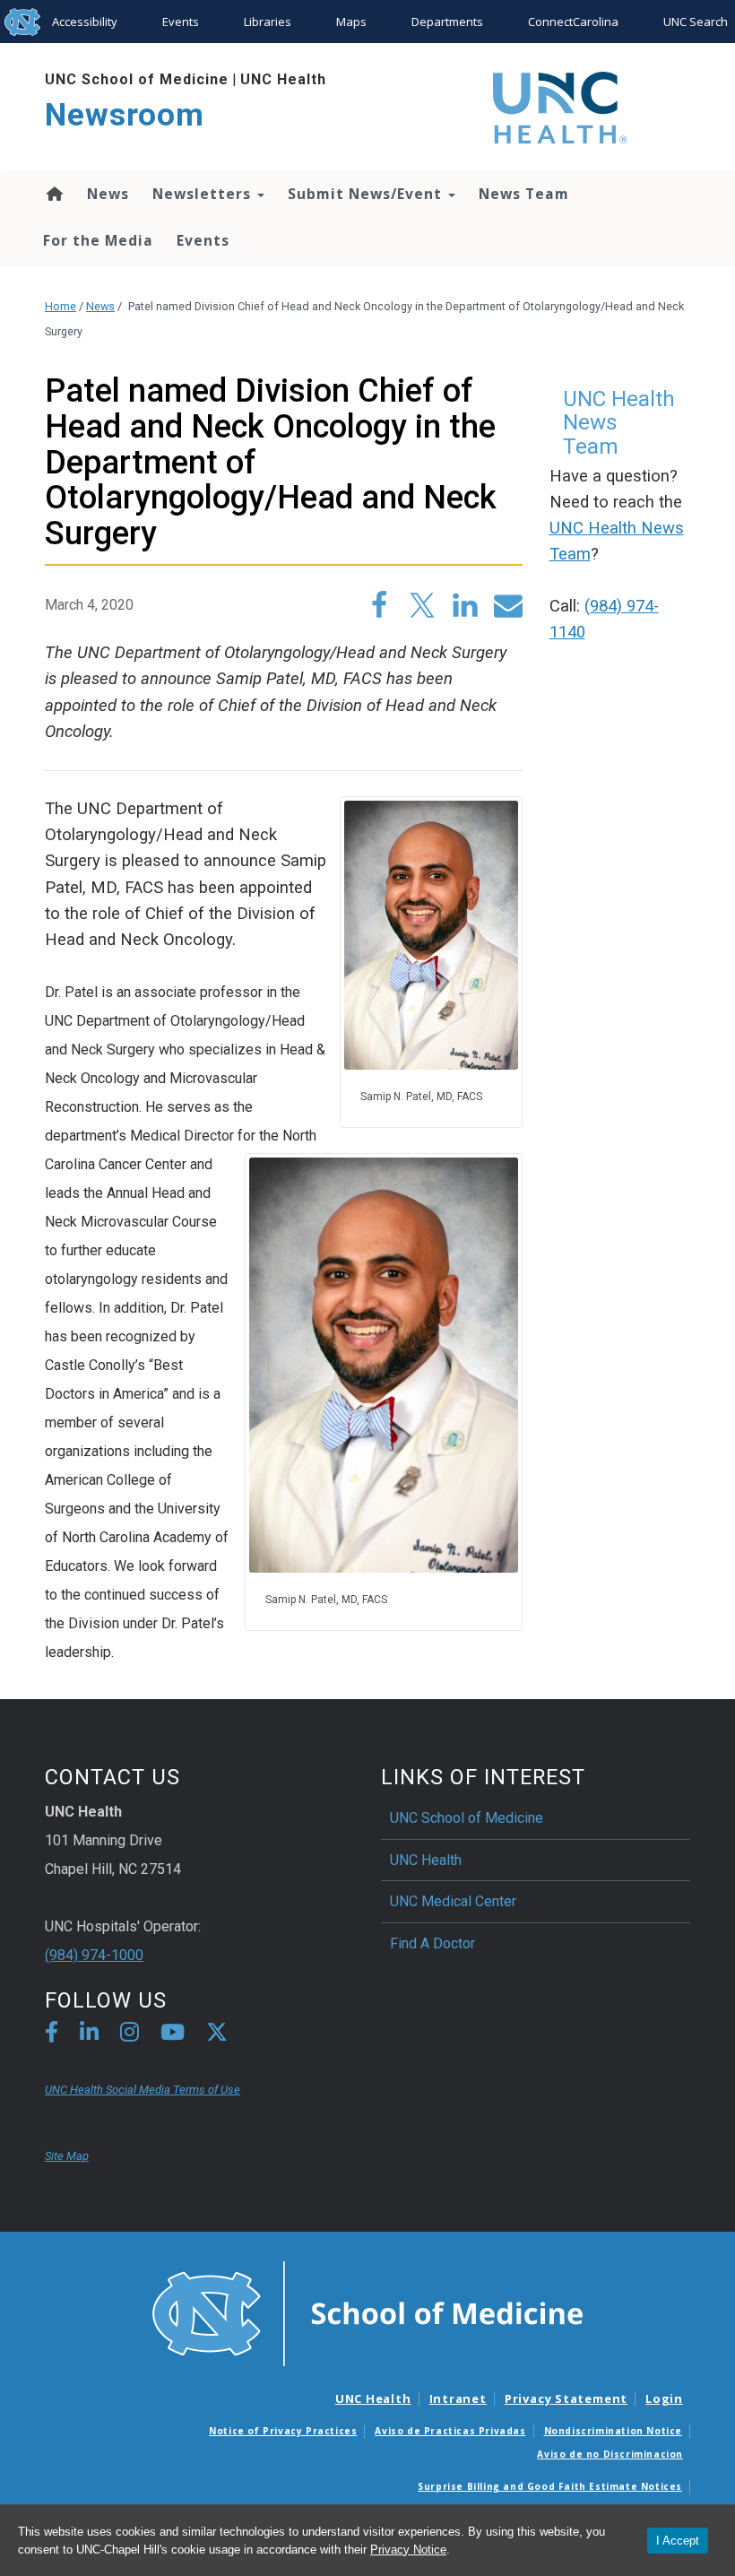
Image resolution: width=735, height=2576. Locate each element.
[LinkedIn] (89, 2035)
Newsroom (125, 115)
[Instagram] (130, 2035)
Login (664, 2398)
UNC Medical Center (453, 1901)
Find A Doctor (432, 1943)
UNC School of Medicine (137, 79)
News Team (524, 194)
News (108, 194)
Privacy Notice (408, 2550)
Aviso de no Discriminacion (610, 2454)
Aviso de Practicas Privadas (450, 2431)
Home (53, 194)
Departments (447, 22)
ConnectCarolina (573, 22)
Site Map (67, 2156)
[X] (217, 2035)
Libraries (268, 22)
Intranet (458, 2398)
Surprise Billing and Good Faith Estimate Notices (550, 2486)
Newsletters (204, 194)
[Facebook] (52, 2035)
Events (181, 22)
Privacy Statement (566, 2398)
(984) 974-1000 (94, 1955)
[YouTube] (173, 2035)
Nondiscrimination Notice (613, 2431)
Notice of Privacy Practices (283, 2431)
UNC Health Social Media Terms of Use (143, 2090)
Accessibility (85, 22)
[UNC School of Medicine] (367, 2312)
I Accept (678, 2541)
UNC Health (283, 79)
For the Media (98, 240)
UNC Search (696, 22)
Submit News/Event (367, 194)
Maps (351, 22)
